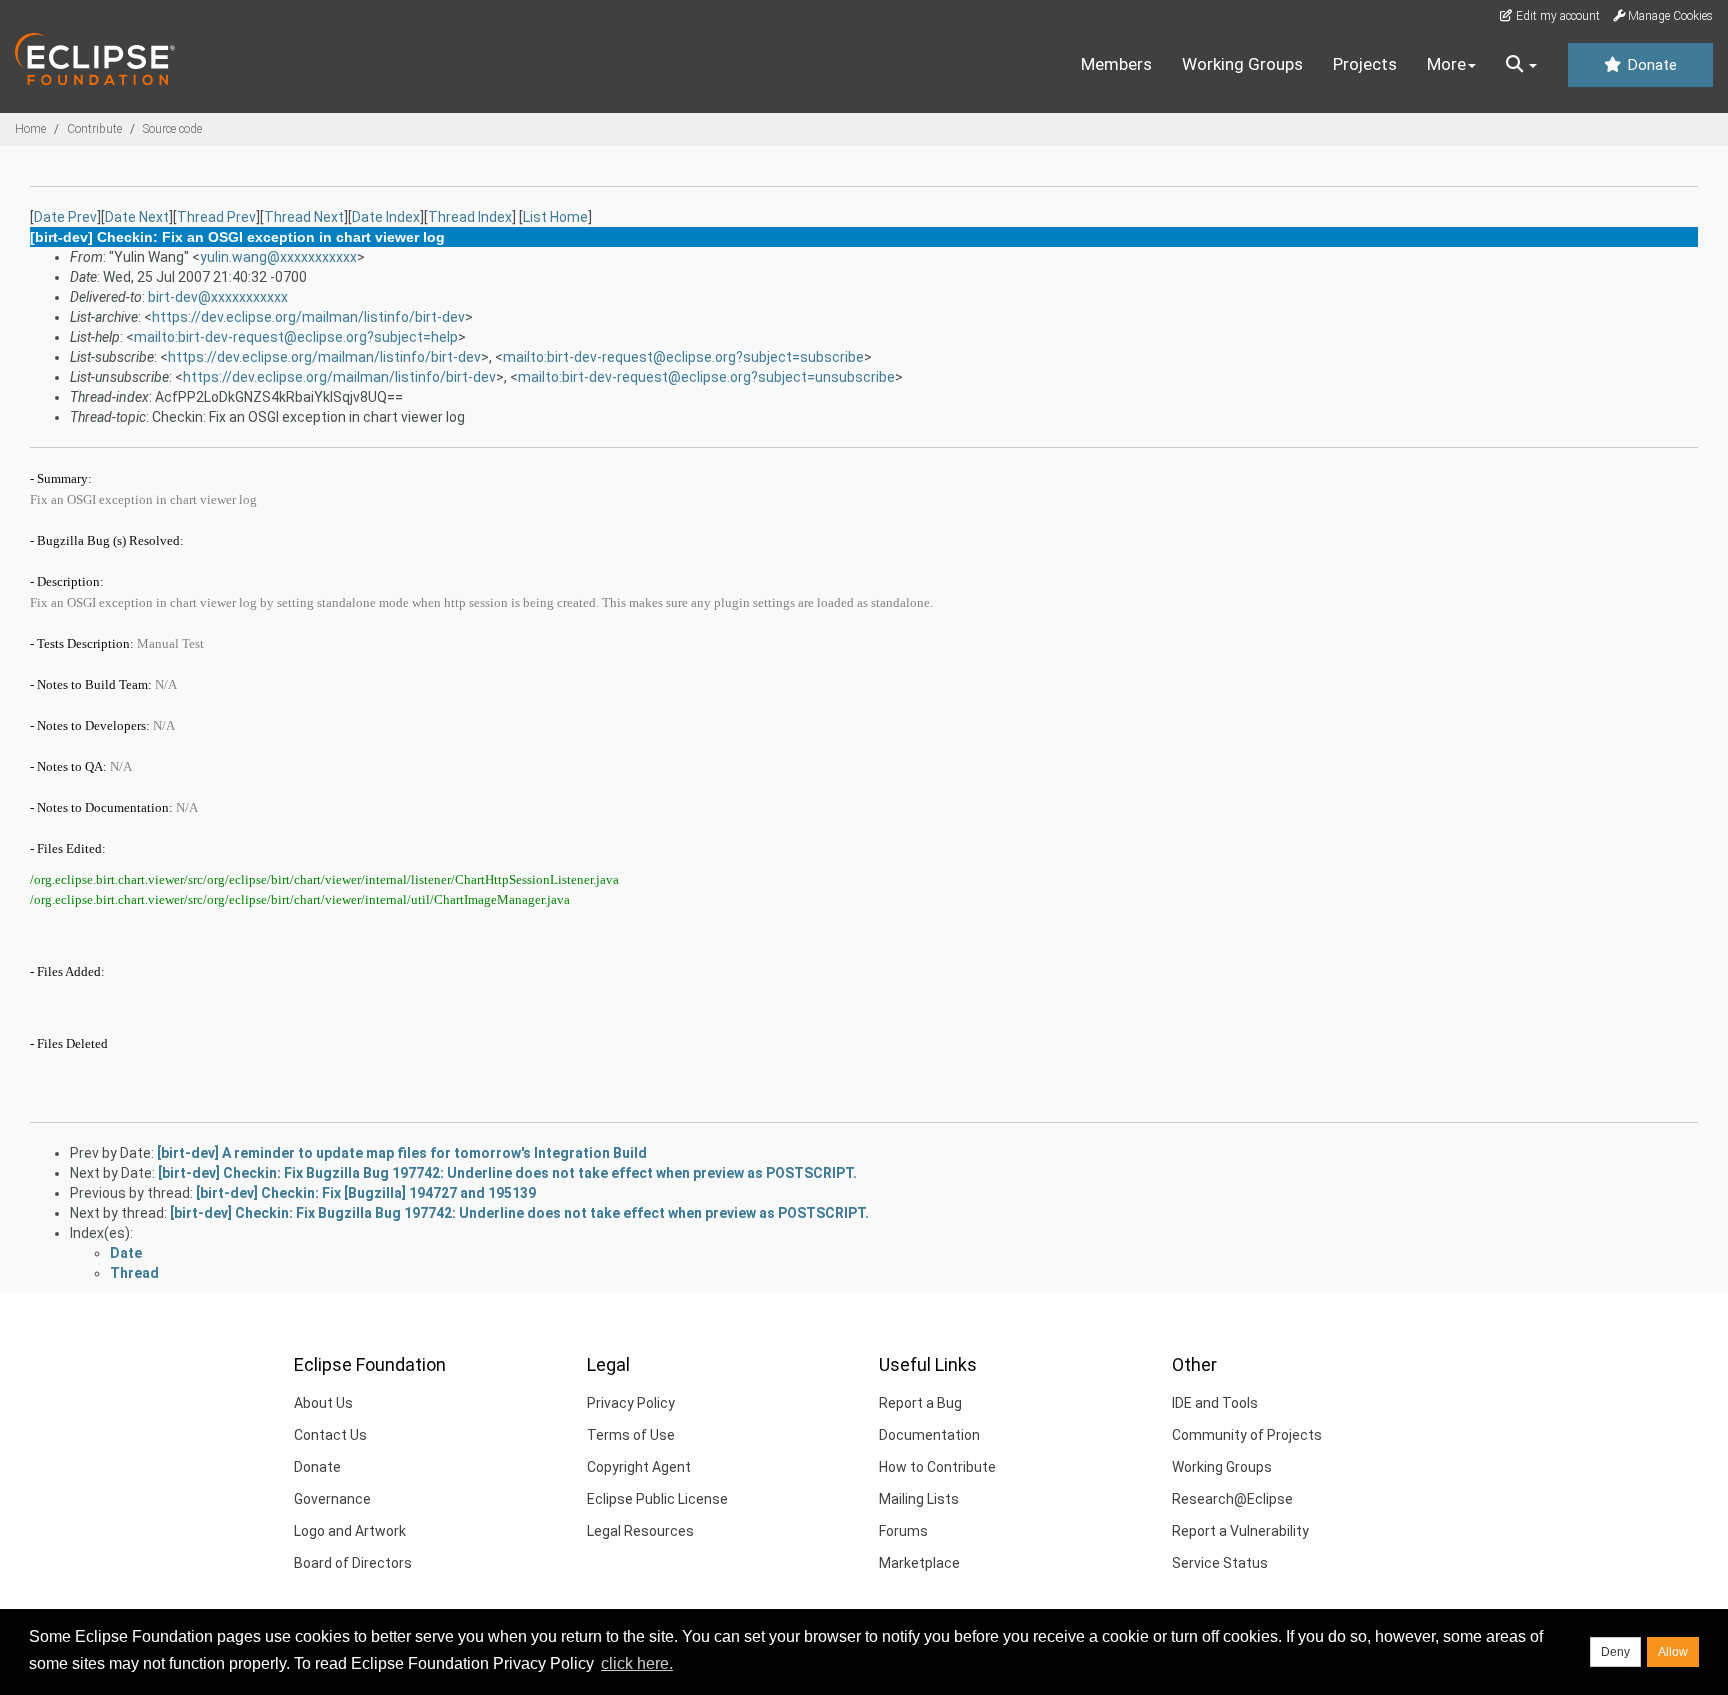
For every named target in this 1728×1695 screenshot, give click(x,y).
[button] (1521, 65)
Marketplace (919, 1563)
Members (1116, 64)
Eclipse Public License (657, 1499)
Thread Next (304, 217)
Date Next (137, 217)
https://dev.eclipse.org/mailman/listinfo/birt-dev (308, 317)
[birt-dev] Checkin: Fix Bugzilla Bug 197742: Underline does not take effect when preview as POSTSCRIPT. (507, 1173)
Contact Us (330, 1435)
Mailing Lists (919, 1499)
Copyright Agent (639, 1467)
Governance (332, 1499)
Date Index (386, 217)
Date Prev (65, 217)
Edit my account (1556, 16)
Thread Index (470, 217)
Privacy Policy (631, 1403)
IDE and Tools (1215, 1403)
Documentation (929, 1435)
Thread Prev (216, 217)
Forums (903, 1531)
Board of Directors (353, 1563)
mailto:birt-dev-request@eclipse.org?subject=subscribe (683, 357)
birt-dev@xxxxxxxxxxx (218, 297)
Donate (1650, 65)
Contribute (94, 129)
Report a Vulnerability (1240, 1531)
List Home (555, 217)
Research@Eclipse (1232, 1499)
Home (30, 129)
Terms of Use (631, 1435)
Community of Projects (1247, 1435)
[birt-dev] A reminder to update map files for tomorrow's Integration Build (402, 1153)
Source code (172, 129)
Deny (1615, 1652)
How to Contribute (937, 1467)
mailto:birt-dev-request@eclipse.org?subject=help (296, 337)
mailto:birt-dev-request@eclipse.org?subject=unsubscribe (706, 377)
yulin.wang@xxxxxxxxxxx (278, 257)
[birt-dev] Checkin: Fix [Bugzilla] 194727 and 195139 (366, 1193)
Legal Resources (640, 1531)
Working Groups (1242, 64)
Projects (1365, 64)
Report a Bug (920, 1403)
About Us (323, 1403)
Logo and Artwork (350, 1531)
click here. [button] (637, 1663)
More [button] (1446, 64)
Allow (1673, 1652)
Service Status (1220, 1563)
